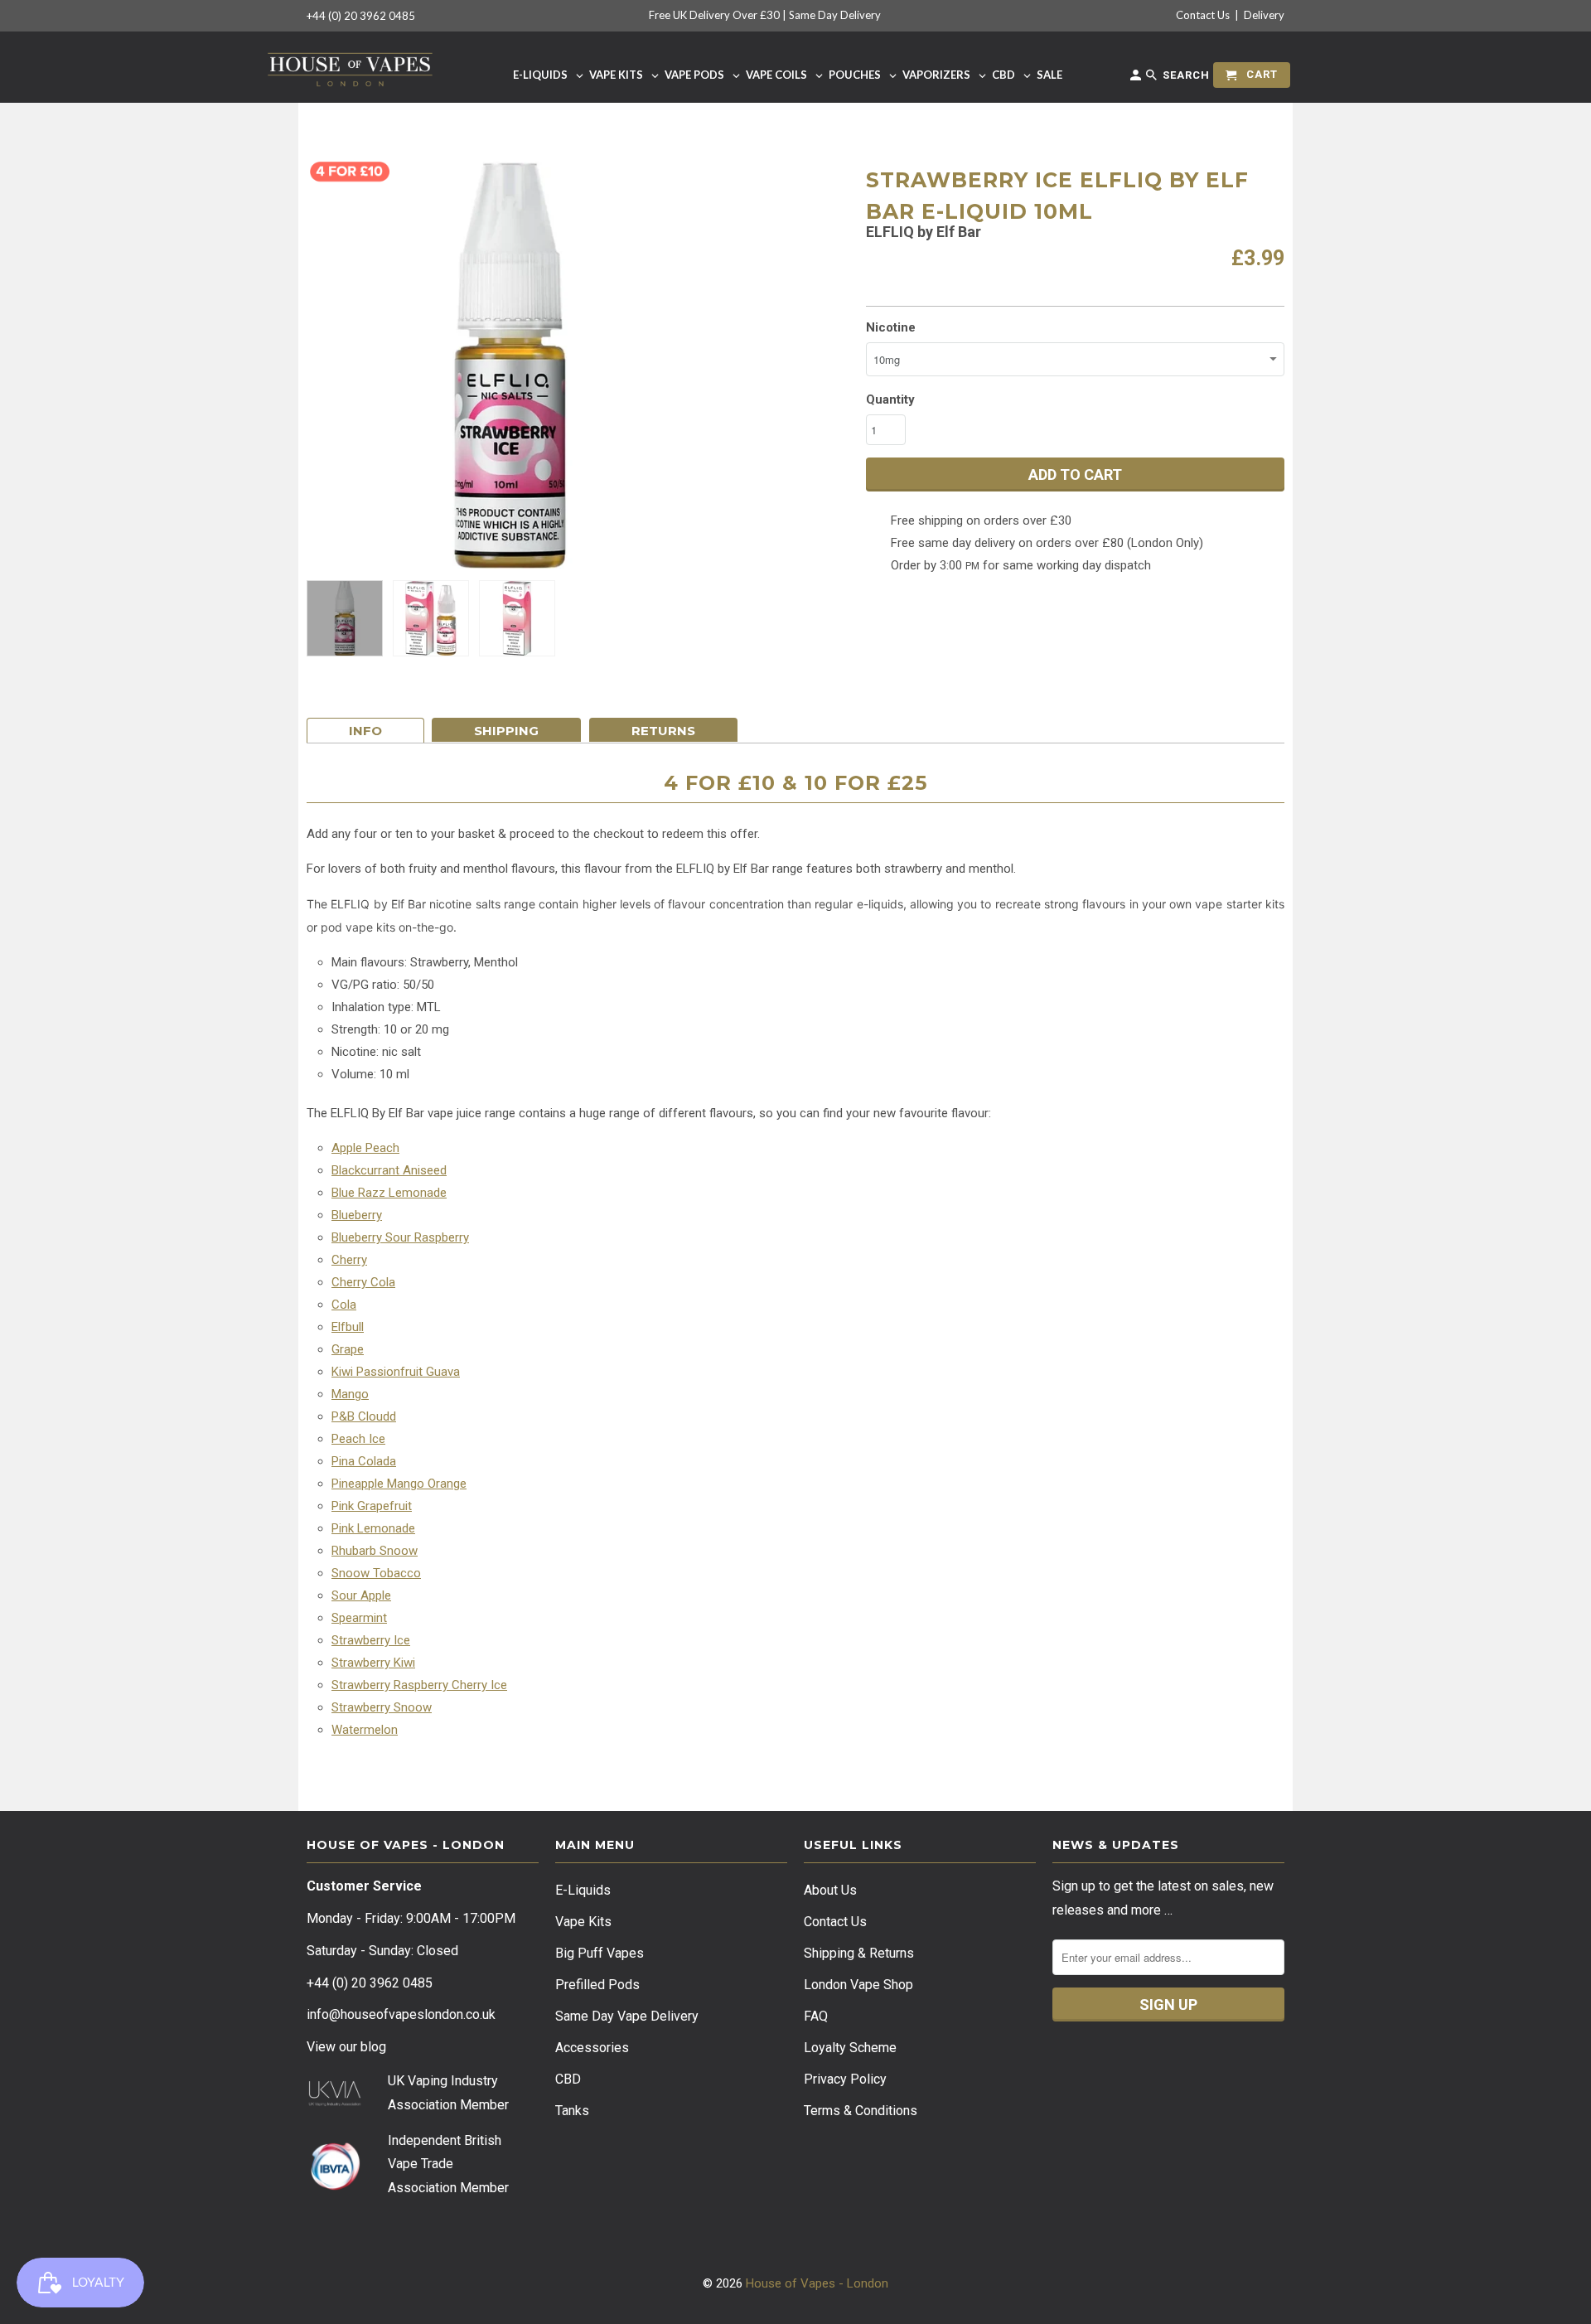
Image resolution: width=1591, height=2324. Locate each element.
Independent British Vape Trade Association (445, 2164)
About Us (830, 1890)
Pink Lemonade (373, 1528)
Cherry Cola (363, 1282)
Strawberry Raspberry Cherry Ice (419, 1685)
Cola (344, 1305)
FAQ (816, 2016)
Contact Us (1203, 15)
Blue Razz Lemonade (389, 1193)
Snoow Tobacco (376, 1573)
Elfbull (348, 1327)
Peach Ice (358, 1439)
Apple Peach (365, 1148)
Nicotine (891, 327)
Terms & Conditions (861, 2111)
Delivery (1264, 15)
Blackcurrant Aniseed (389, 1170)
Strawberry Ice (371, 1640)
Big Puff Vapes (600, 1953)
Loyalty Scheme (850, 2048)
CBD (568, 2079)
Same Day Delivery (835, 15)
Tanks (572, 2111)
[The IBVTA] (335, 2188)
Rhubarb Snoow (375, 1551)
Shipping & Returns (859, 1953)
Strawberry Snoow (382, 1707)
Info (365, 731)
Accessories (592, 2048)
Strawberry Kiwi (373, 1663)
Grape (348, 1349)
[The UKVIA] (335, 2102)
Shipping (506, 731)
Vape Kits (583, 1922)
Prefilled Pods (597, 1985)
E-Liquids (583, 1890)
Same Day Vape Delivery (627, 2016)
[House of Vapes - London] (350, 67)
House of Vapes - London (817, 2283)
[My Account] (1137, 78)
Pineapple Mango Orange (399, 1484)
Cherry (349, 1260)
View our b (346, 2047)
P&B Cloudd (364, 1416)
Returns (663, 731)
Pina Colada (364, 1461)
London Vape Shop (858, 1985)
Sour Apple (361, 1595)
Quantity (890, 399)
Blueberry (357, 1215)
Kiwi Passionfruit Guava (396, 1372)
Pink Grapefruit (372, 1506)
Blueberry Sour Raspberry (400, 1237)
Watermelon (365, 1730)
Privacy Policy (845, 2079)
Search (1185, 75)
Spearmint (359, 1618)
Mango (350, 1394)
